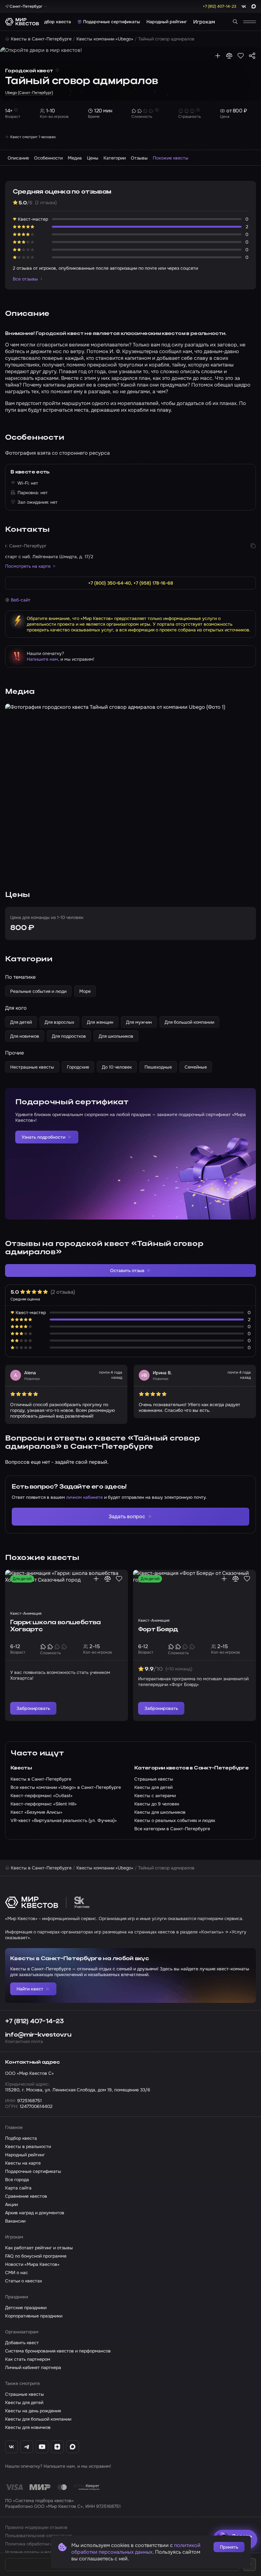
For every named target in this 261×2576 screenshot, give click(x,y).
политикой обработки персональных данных (136, 2549)
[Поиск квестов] (235, 22)
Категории (115, 158)
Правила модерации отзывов (36, 2527)
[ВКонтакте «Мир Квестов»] (11, 2447)
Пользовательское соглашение (39, 2536)
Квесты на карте (23, 2163)
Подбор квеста (55, 22)
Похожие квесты (171, 158)
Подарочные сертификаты (112, 22)
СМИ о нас (17, 2273)
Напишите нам (42, 659)
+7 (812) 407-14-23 (35, 2022)
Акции (11, 2204)
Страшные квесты (25, 2394)
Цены (93, 158)
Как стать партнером (28, 2359)
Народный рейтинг (167, 22)
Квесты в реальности (28, 2146)
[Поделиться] (252, 56)
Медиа (75, 158)
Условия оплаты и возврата (35, 2552)
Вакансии (15, 2221)
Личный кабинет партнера (33, 2367)
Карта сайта (18, 2188)
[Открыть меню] (250, 22)
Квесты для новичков (28, 2427)
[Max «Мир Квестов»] (73, 2447)
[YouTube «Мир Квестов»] (42, 2447)
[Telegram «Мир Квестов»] (27, 2447)
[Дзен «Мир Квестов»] (57, 2447)
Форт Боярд (158, 1630)
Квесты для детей (24, 2402)
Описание (18, 158)
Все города (17, 2180)
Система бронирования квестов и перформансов (58, 2351)
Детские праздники (26, 2308)
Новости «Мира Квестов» (32, 2264)
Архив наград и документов (35, 2213)
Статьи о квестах (24, 2281)
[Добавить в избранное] (241, 56)
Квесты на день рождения (33, 2411)
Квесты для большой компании (38, 2419)
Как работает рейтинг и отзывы (39, 2248)
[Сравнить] (229, 56)
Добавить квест (22, 2343)
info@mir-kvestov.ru (38, 2035)
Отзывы (139, 158)
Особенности (48, 158)
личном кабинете (85, 1497)
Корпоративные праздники (34, 2316)
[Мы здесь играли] (218, 56)
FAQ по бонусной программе (36, 2256)
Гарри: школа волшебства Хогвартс (56, 1626)
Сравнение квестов (26, 2196)
